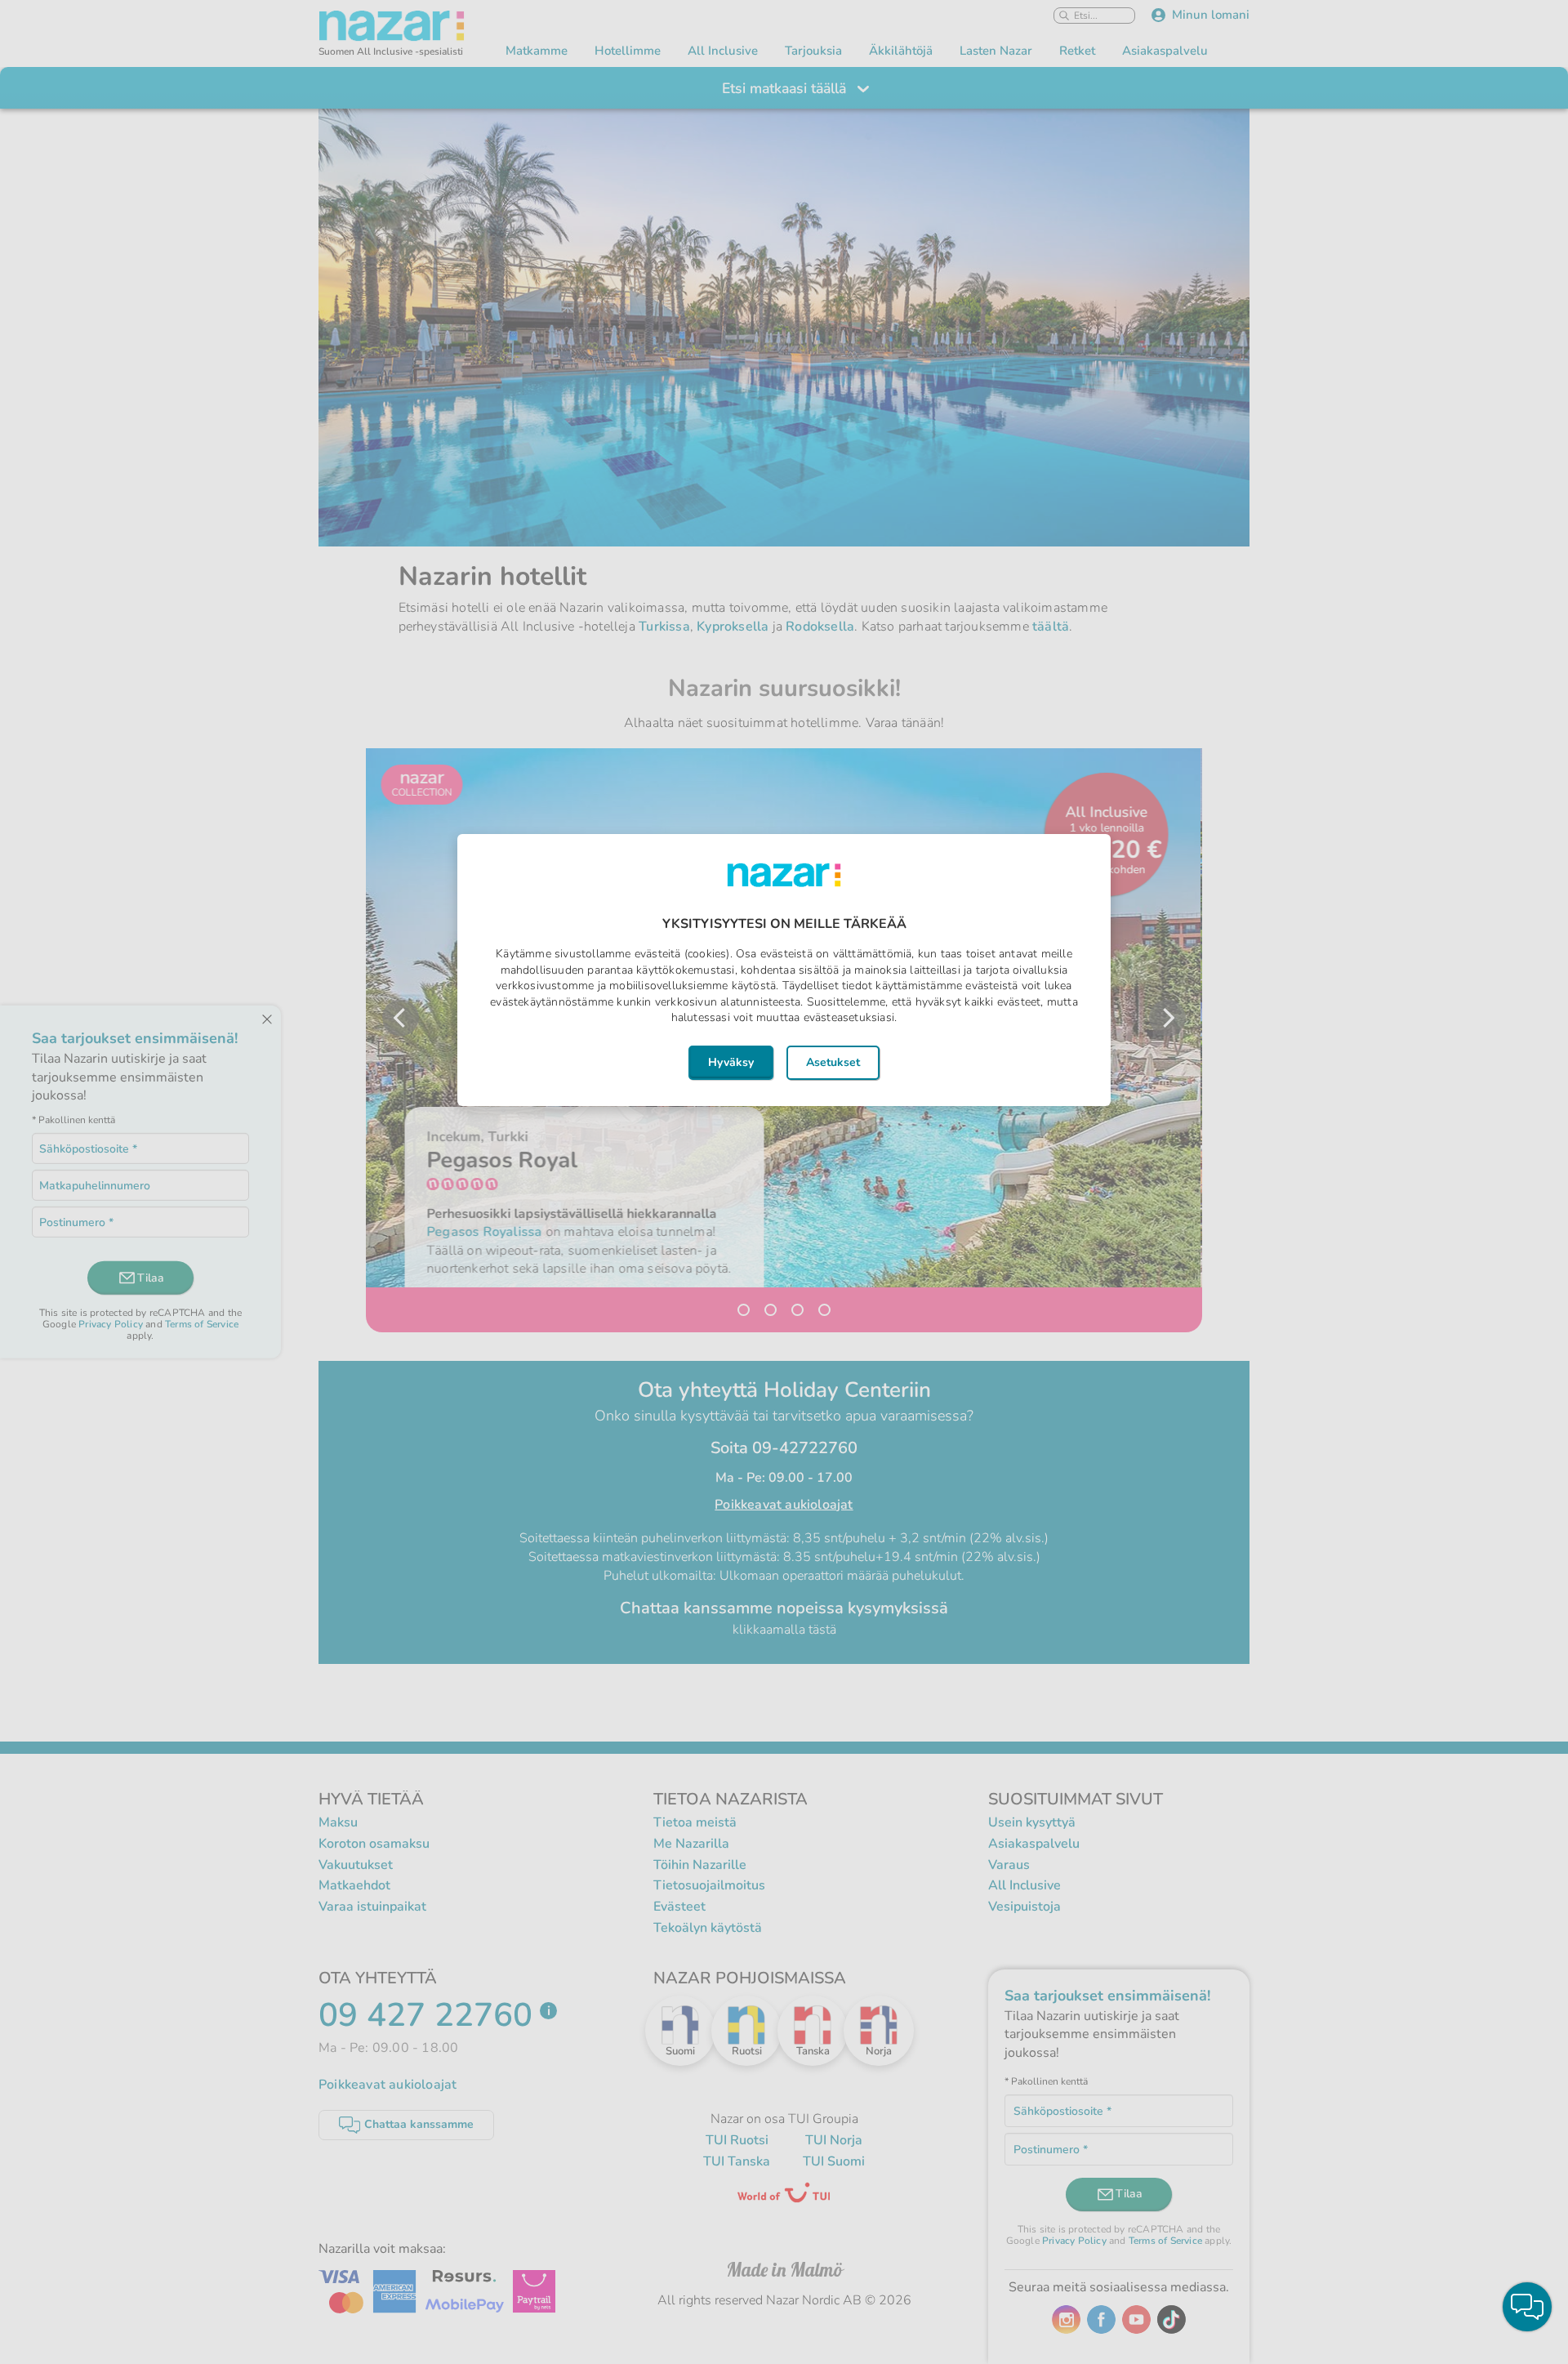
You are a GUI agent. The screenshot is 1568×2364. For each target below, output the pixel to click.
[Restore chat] (1527, 2307)
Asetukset (833, 1062)
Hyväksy (731, 1062)
